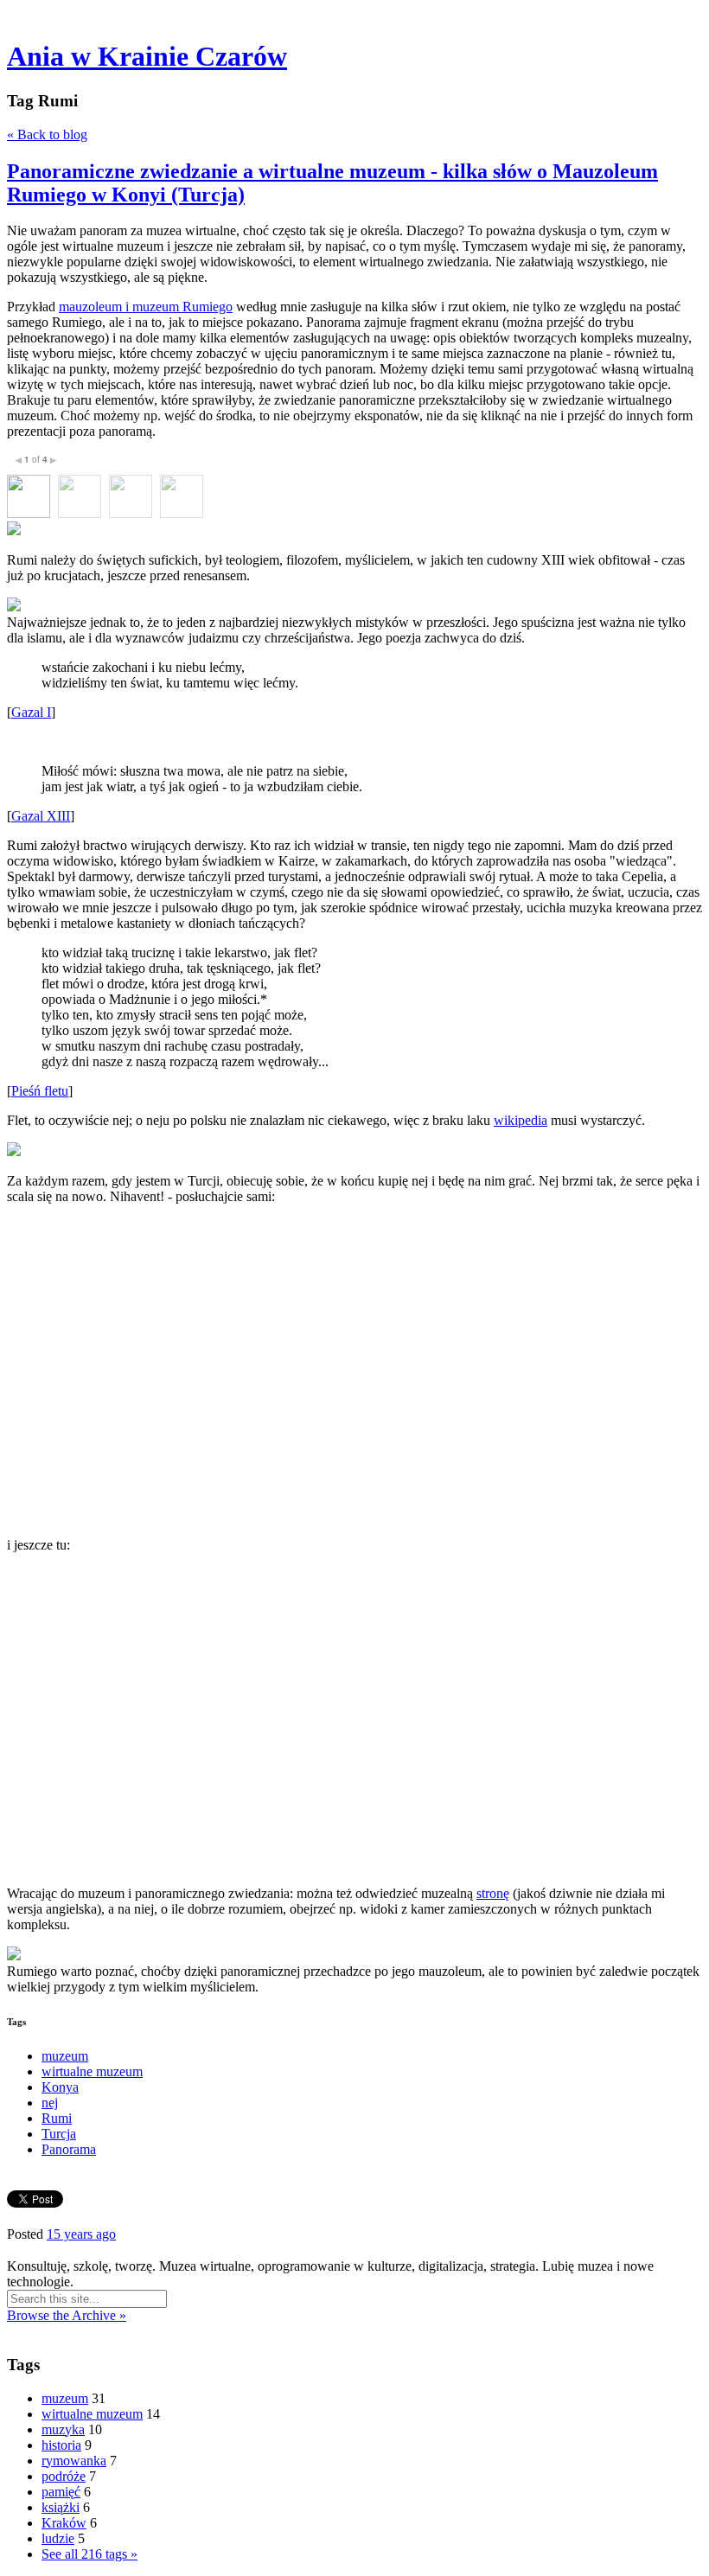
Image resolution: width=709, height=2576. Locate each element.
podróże (64, 2476)
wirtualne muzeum (92, 2071)
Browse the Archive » (67, 2315)
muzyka (63, 2429)
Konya (60, 2087)
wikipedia (521, 1120)
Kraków (64, 2523)
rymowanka (74, 2461)
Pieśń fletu (40, 1091)
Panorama (69, 2149)
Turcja (59, 2134)
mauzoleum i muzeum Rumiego (146, 307)
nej (50, 2103)
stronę (493, 1893)
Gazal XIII (41, 816)
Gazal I (31, 712)
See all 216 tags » (89, 2554)
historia (61, 2445)
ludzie (58, 2538)
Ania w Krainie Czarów (147, 56)
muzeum (65, 2056)
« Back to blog (47, 134)
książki (61, 2507)
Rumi (57, 2118)
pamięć (61, 2492)
